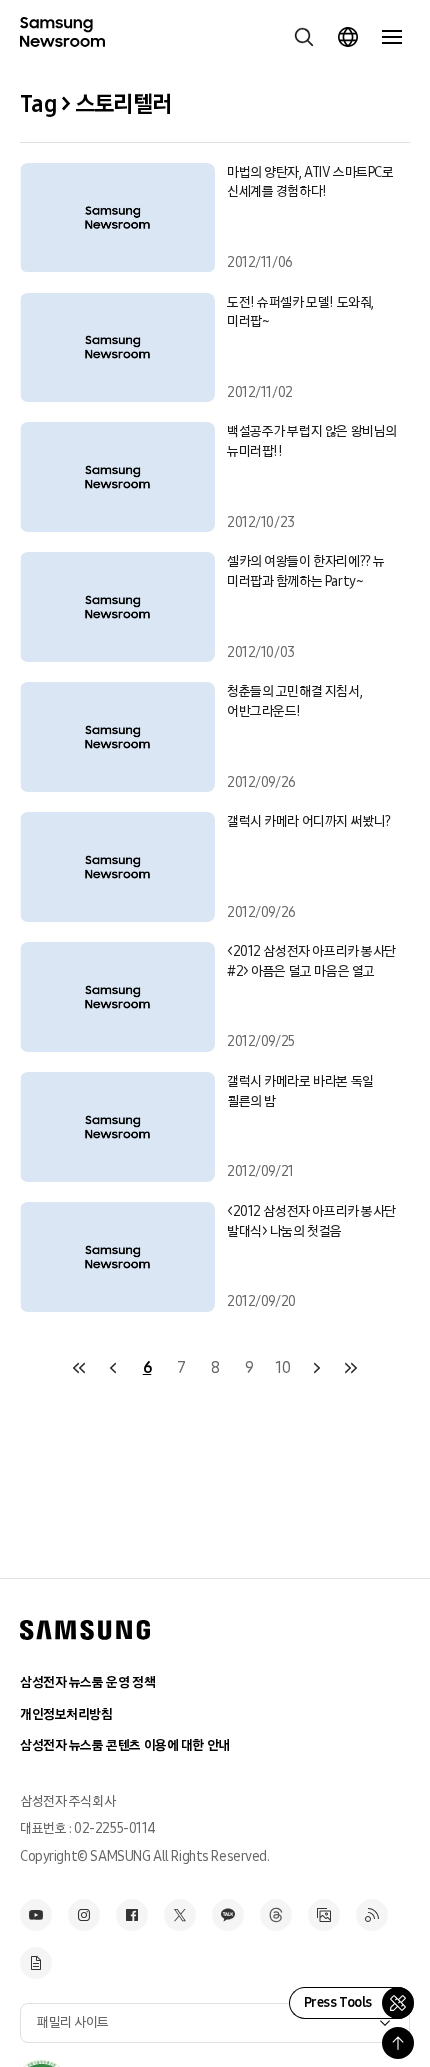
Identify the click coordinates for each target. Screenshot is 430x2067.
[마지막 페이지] (351, 1368)
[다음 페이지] (317, 1368)
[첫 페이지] (79, 1368)
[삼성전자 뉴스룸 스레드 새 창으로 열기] (276, 1915)
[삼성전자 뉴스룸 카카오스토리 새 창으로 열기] (228, 1915)
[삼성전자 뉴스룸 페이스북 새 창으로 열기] (132, 1915)
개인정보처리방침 (66, 1714)
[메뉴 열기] (392, 37)
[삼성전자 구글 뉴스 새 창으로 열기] (36, 1963)
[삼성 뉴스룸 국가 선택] (348, 37)
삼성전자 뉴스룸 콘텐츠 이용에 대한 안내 (125, 1745)
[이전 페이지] (113, 1368)
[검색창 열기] (304, 37)
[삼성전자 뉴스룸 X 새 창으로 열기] (180, 1915)
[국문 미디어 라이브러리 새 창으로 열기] (324, 1915)
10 (282, 1367)
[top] (398, 2043)
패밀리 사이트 (73, 2022)
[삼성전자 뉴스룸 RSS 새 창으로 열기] (372, 1915)
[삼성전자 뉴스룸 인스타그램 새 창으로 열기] (84, 1915)
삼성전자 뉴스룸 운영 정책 (87, 1682)
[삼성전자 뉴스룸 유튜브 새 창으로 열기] (36, 1915)
